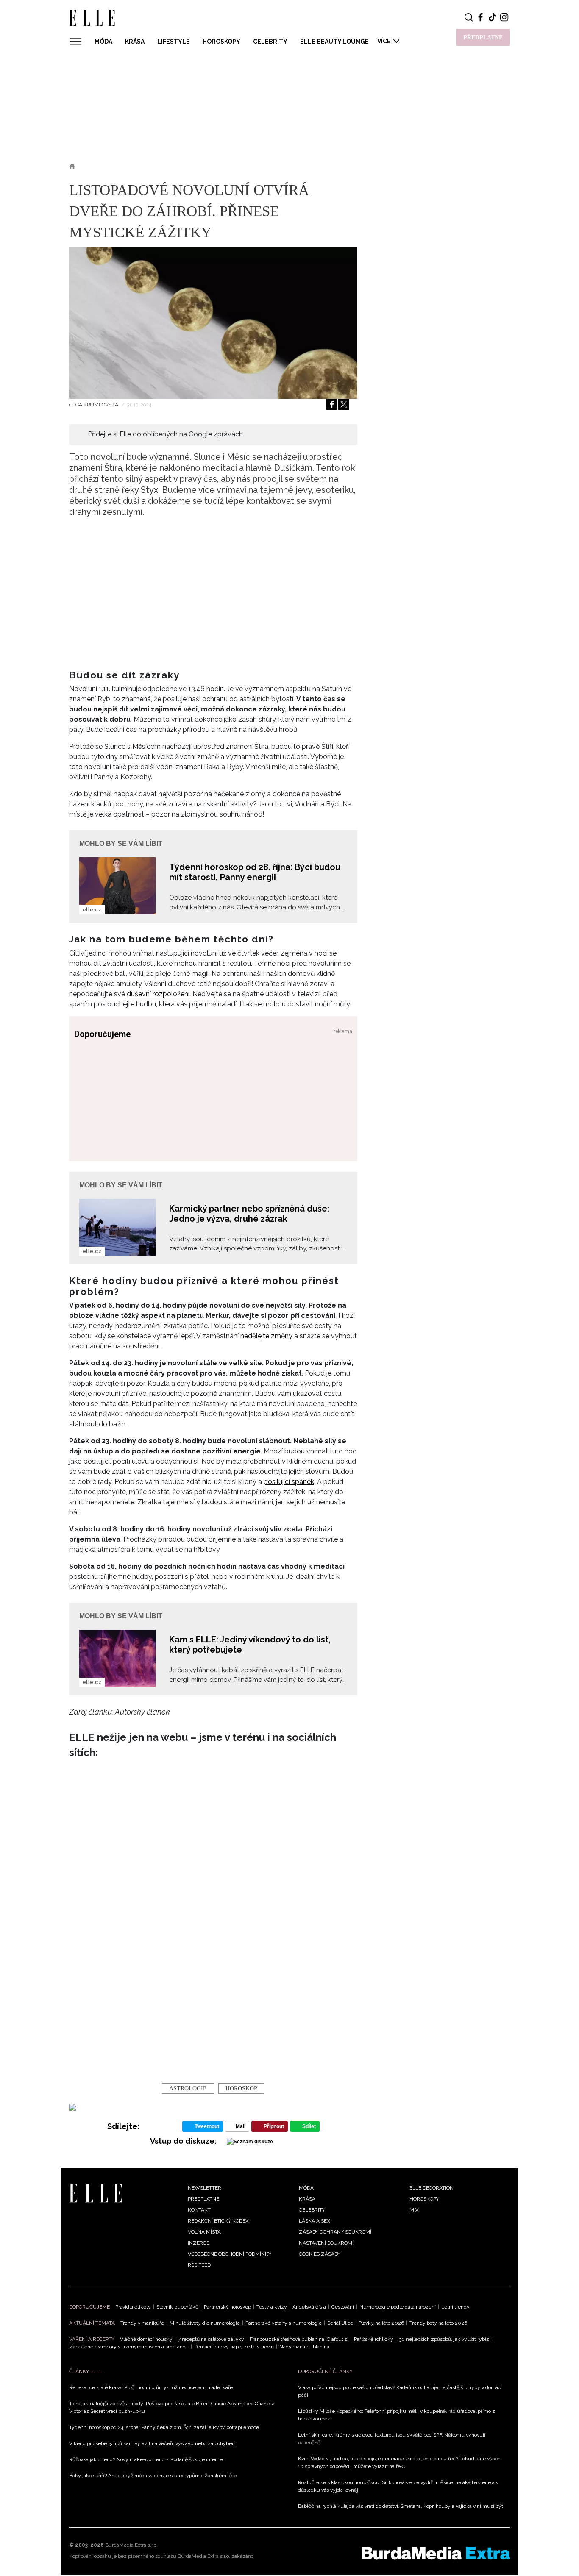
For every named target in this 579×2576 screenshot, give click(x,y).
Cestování (343, 2307)
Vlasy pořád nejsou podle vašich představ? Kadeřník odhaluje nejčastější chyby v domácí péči (400, 2391)
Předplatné (203, 2199)
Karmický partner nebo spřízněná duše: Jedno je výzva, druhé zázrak (249, 1214)
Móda (103, 42)
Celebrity (270, 42)
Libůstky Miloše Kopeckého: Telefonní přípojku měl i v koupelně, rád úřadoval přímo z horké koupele (397, 2415)
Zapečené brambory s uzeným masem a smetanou (129, 2347)
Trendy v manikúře (142, 2323)
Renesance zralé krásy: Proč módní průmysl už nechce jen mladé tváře (151, 2387)
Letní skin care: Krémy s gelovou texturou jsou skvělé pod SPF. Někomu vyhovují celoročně (392, 2439)
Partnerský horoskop (227, 2307)
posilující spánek (289, 1482)
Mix (414, 2210)
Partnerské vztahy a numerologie (284, 2323)
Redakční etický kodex (218, 2221)
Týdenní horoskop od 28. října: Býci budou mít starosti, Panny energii (255, 872)
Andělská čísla (309, 2307)
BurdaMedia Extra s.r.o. (131, 2545)
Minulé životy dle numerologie (205, 2323)
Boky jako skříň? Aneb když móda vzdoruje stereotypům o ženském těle (153, 2476)
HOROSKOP (241, 2088)
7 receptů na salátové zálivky (211, 2339)
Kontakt (199, 2210)
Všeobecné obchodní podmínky (230, 2254)
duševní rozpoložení (158, 994)
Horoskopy (221, 42)
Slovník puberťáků (177, 2307)
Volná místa (204, 2232)
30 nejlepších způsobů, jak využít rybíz (444, 2339)
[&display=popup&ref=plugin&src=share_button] (332, 404)
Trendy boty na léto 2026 (438, 2323)
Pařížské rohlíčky (374, 2339)
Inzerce (199, 2243)
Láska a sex (315, 2221)
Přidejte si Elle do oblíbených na (165, 434)
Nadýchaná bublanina (304, 2347)
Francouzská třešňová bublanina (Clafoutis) (299, 2339)
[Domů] (96, 2192)
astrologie (188, 2088)
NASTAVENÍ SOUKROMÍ (326, 2243)
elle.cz (92, 910)
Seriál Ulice (340, 2323)
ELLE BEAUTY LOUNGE (334, 42)
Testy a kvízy (272, 2307)
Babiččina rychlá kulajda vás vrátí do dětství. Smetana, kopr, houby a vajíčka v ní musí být (401, 2506)
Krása (135, 42)
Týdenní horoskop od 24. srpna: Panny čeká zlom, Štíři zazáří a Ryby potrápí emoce (164, 2427)
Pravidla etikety (133, 2307)
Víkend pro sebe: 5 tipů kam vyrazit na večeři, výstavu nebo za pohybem (153, 2443)
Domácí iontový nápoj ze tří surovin (234, 2347)
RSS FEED (199, 2265)
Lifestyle (174, 42)
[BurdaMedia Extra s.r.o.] (436, 2553)
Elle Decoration (431, 2188)
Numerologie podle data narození (398, 2307)
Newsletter (205, 2188)
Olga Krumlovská (94, 405)
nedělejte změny (266, 1336)
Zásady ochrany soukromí (335, 2232)
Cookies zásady (320, 2254)
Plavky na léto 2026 (381, 2323)
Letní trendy (455, 2307)
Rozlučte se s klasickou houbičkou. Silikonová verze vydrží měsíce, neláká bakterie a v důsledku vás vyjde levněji (398, 2486)
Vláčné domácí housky (146, 2339)
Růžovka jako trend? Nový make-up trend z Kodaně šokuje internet (147, 2459)
